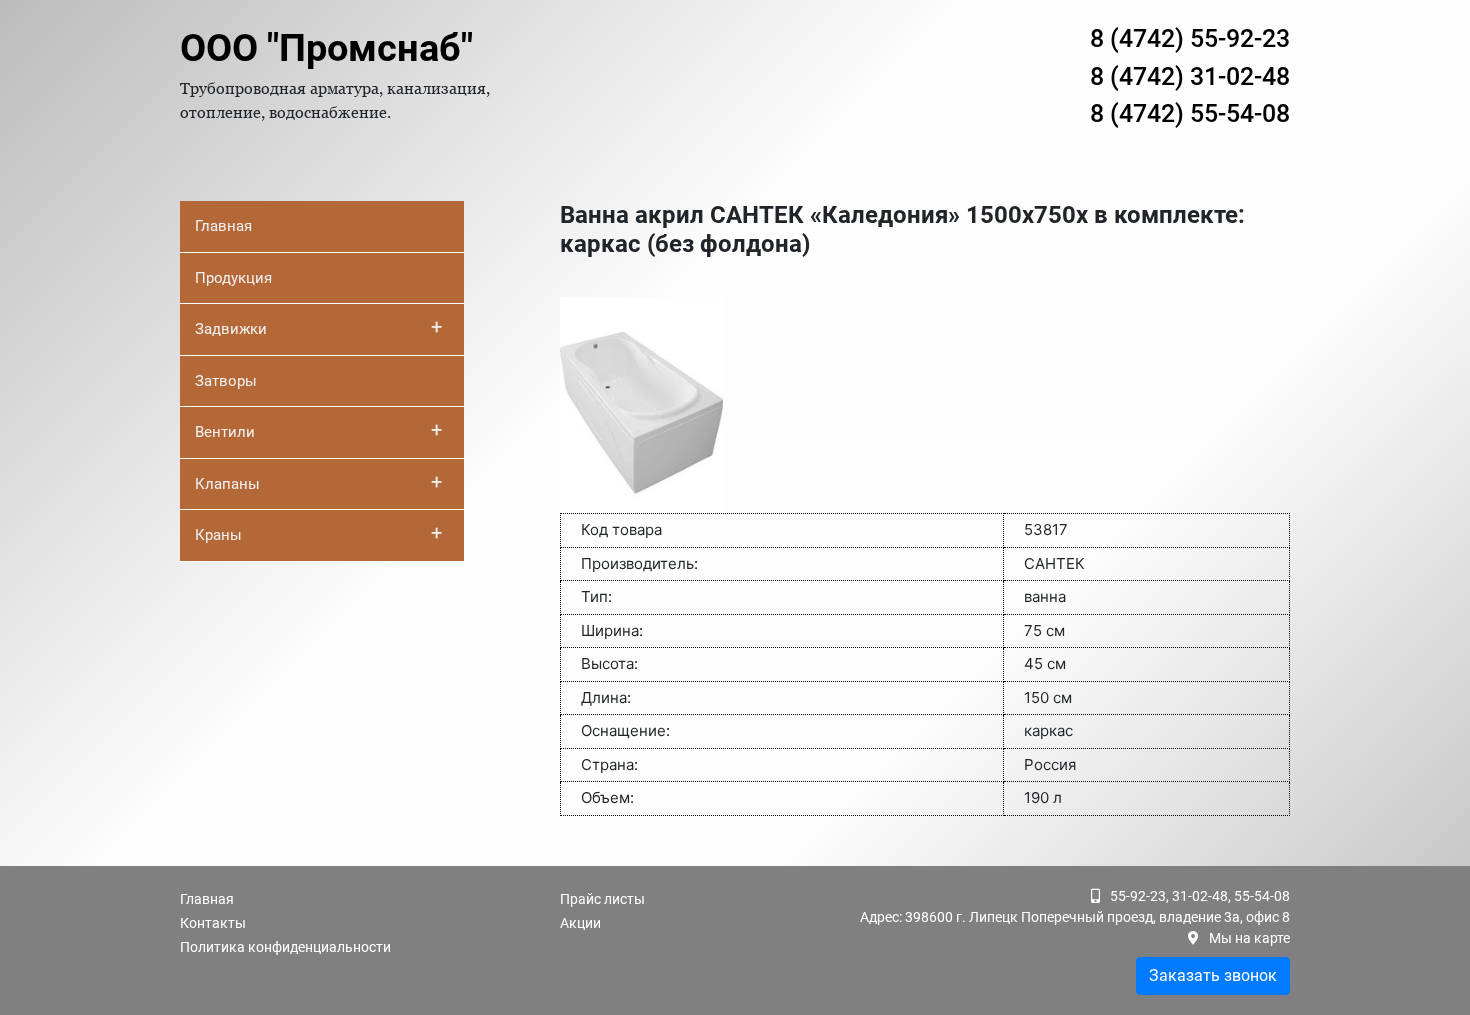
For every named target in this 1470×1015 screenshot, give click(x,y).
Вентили (318, 430)
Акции (580, 923)
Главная (223, 226)
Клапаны (318, 482)
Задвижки (318, 327)
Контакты (213, 923)
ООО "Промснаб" (326, 48)
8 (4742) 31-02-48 (1190, 76)
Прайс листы (602, 899)
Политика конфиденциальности (285, 947)
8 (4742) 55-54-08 (1190, 113)
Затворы (226, 381)
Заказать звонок (1213, 975)
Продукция (233, 278)
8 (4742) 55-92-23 (1190, 38)
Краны (318, 533)
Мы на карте (1249, 938)
